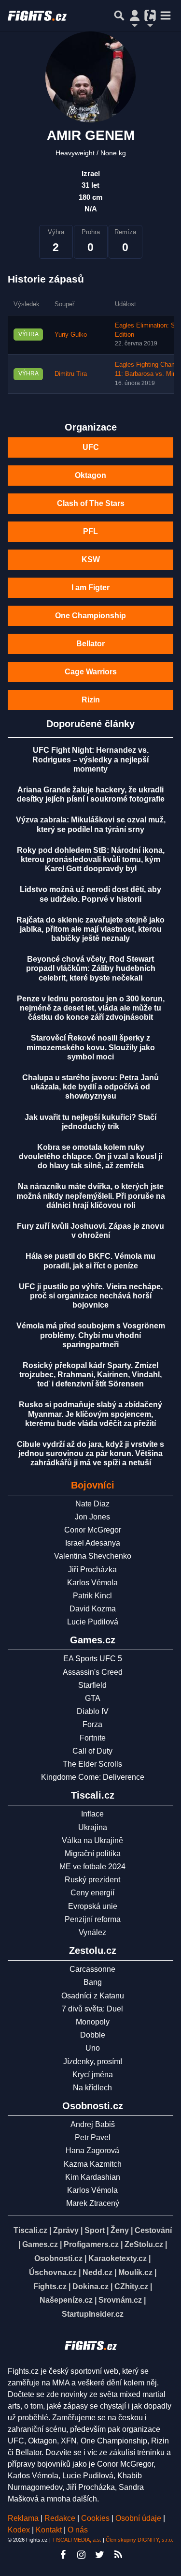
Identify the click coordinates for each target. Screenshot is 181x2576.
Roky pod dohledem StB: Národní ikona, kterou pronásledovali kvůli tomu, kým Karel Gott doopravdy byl (91, 859)
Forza (92, 1724)
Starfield (92, 1685)
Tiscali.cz (30, 2230)
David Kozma (93, 1609)
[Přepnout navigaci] (135, 15)
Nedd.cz (97, 2272)
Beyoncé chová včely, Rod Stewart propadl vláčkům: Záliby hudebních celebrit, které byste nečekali (91, 968)
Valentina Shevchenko (93, 1556)
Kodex (20, 2530)
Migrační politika (93, 1854)
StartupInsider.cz (93, 2314)
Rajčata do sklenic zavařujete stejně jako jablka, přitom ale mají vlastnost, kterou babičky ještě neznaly (90, 929)
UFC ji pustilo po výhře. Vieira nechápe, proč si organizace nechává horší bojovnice (91, 1296)
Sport (95, 2230)
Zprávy (66, 2230)
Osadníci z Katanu (93, 1996)
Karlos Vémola (92, 1583)
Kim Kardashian (93, 2177)
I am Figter (90, 588)
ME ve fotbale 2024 (92, 1867)
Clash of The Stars (91, 503)
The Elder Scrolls (92, 1764)
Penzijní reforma (93, 1919)
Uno (93, 2048)
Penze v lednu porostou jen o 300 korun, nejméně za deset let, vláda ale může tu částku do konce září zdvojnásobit (91, 1008)
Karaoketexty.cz (118, 2258)
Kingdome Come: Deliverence (93, 1777)
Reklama (23, 2518)
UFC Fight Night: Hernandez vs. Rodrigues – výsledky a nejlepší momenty (90, 759)
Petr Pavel (93, 2137)
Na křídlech (92, 2088)
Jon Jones (92, 1517)
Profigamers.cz (91, 2244)
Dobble (93, 2035)
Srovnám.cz (120, 2300)
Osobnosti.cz (58, 2258)
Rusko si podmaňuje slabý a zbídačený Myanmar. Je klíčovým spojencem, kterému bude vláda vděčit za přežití (90, 1414)
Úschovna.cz (53, 2272)
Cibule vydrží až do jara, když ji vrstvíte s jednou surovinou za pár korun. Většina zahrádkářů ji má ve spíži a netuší (90, 1453)
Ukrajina (93, 1827)
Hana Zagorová (92, 2151)
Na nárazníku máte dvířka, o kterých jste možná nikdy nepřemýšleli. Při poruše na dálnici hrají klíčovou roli (91, 1196)
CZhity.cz (131, 2286)
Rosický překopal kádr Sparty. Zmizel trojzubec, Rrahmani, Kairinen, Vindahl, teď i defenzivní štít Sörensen (90, 1375)
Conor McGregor (93, 1530)
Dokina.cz (90, 2286)
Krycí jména (93, 2075)
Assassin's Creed (93, 1672)
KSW (91, 559)
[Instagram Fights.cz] (82, 2555)
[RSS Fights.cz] (118, 2555)
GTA (93, 1698)
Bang (93, 1982)
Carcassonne (92, 1969)
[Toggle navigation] (166, 15)
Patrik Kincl (92, 1596)
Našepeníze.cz (66, 2300)
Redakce (60, 2518)
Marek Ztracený (93, 2203)
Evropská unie (93, 1906)
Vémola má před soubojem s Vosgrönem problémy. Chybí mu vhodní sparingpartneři (91, 1335)
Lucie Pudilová (93, 1622)
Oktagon (90, 475)
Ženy (120, 2230)
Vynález (92, 1932)
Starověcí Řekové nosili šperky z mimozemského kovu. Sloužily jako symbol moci (91, 1047)
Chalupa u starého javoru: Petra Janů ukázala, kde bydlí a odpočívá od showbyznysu (90, 1087)
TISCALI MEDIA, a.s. (77, 2540)
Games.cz (40, 2244)
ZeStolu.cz (144, 2244)
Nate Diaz (92, 1504)
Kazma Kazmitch (93, 2164)
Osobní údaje (138, 2518)
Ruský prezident (92, 1880)
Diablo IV (93, 1711)
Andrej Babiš (93, 2124)
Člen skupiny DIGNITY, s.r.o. (139, 2540)
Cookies (95, 2518)
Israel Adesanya (93, 1543)
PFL (90, 531)
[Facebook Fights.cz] (63, 2555)
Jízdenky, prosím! (93, 2062)
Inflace (92, 1814)
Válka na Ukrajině (92, 1840)
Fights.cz (50, 2286)
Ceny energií (92, 1893)
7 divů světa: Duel (92, 2009)
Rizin (91, 700)
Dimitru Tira (71, 374)
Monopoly (93, 2022)
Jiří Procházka (92, 1570)
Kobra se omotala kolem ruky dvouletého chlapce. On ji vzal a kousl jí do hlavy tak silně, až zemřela (90, 1156)
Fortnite (93, 1738)
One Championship (90, 616)
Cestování (153, 2230)
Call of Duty (92, 1751)
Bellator (90, 644)
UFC (91, 447)
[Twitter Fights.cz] (100, 2555)
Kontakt (50, 2530)
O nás (78, 2530)
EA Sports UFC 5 (93, 1659)
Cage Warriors (91, 672)
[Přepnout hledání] (119, 15)
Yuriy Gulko (71, 335)
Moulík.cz (135, 2272)
